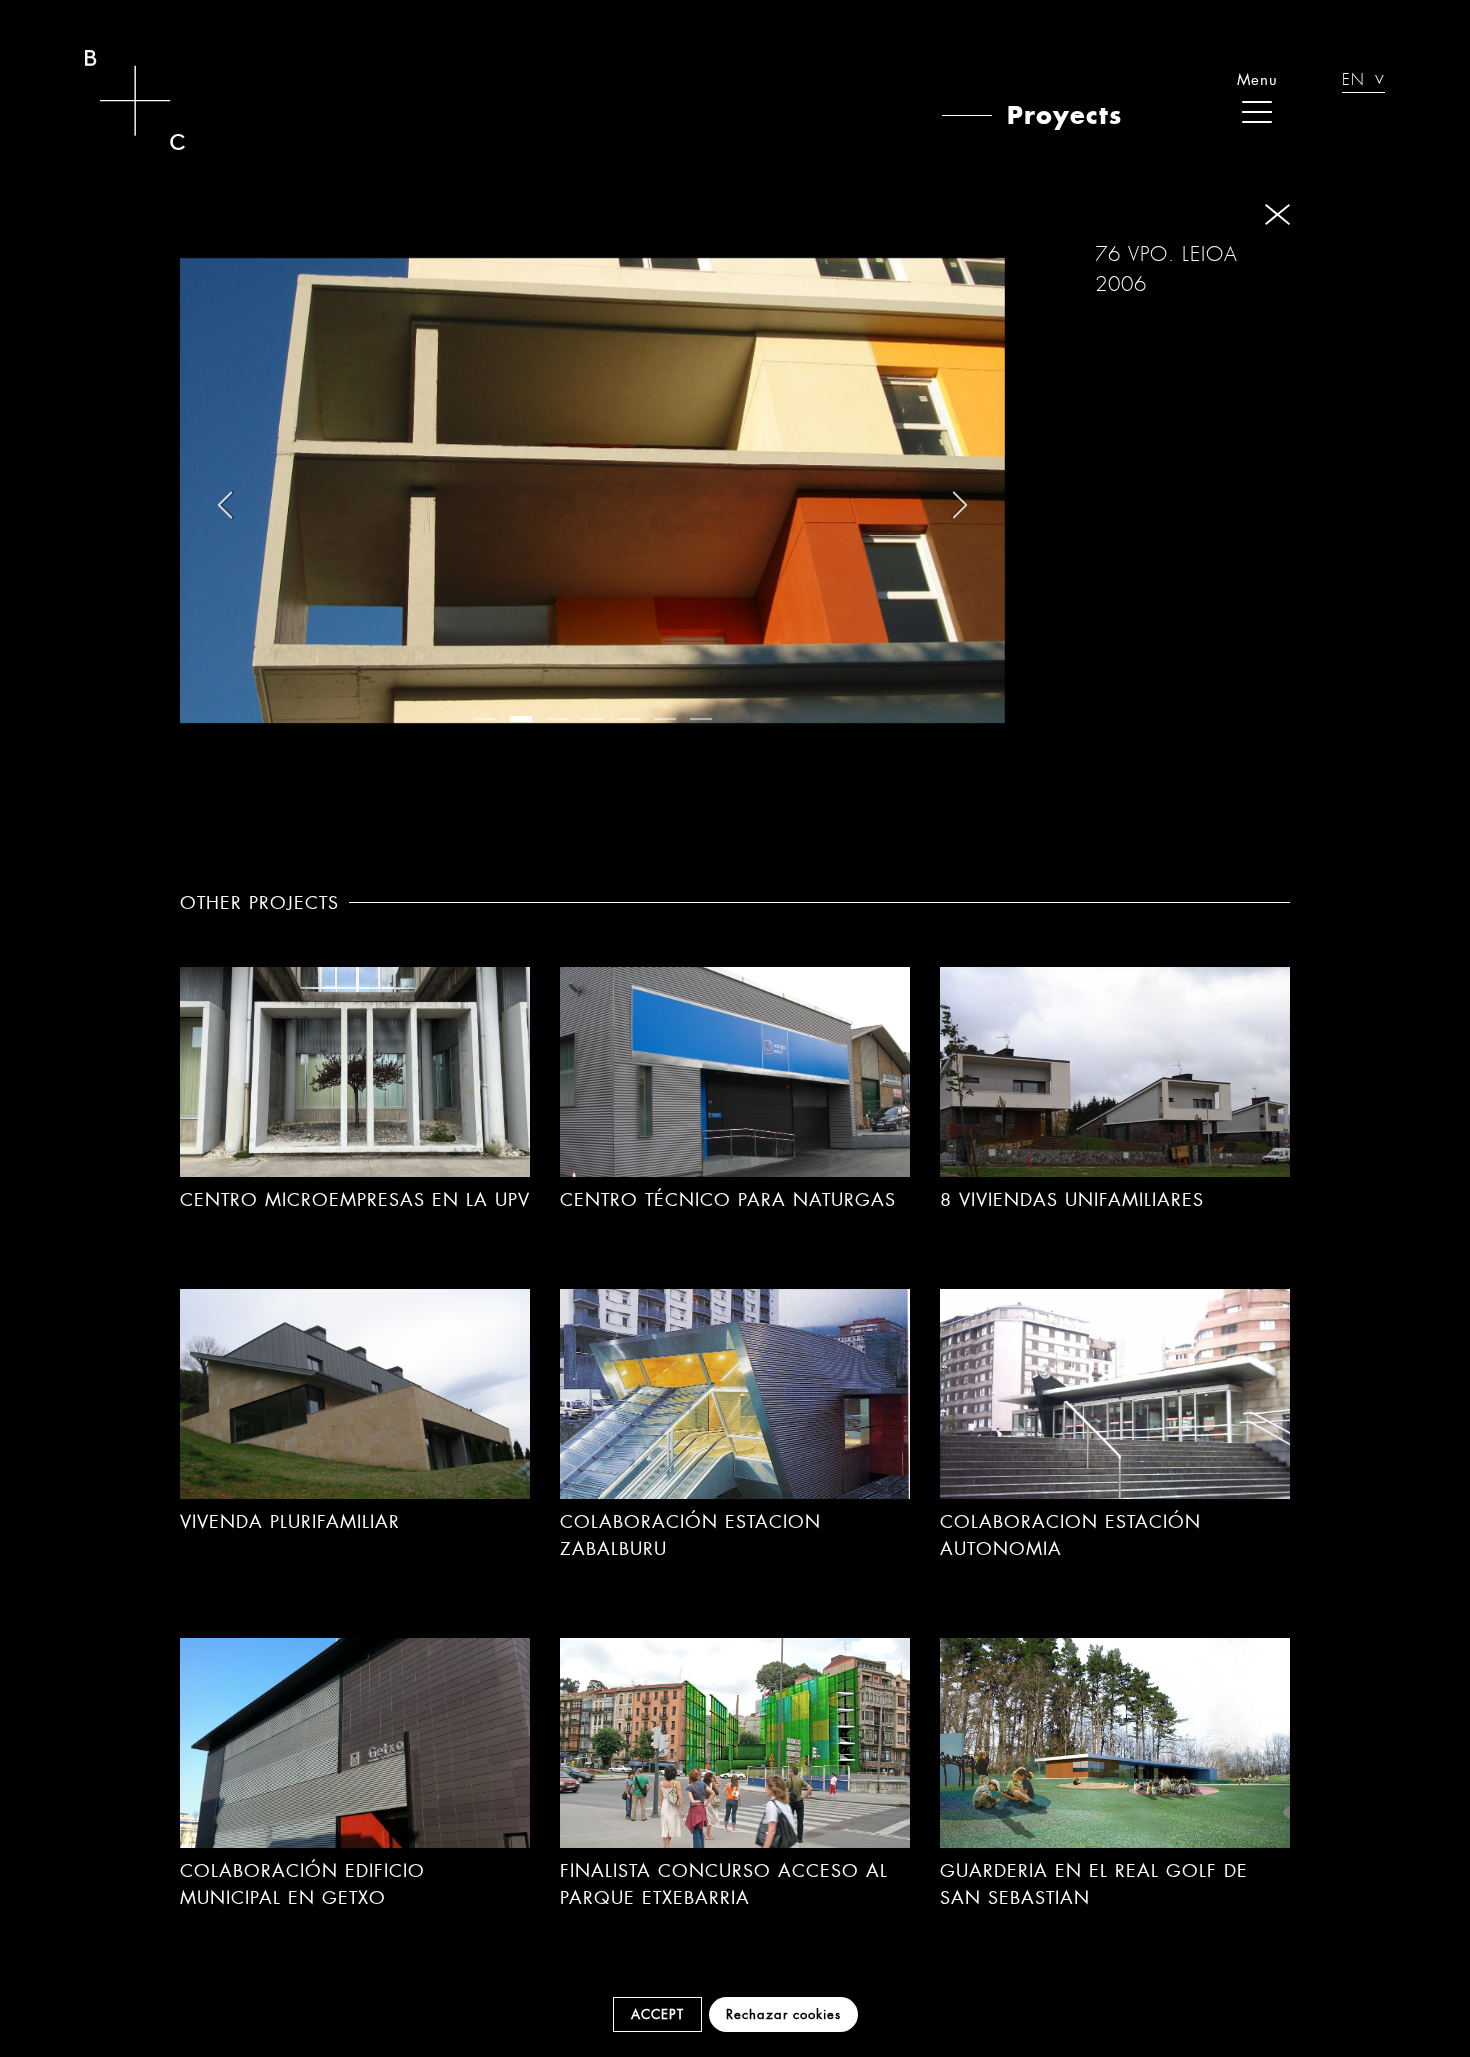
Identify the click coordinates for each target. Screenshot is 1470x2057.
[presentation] (225, 505)
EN (1353, 82)
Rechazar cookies (783, 2014)
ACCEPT (657, 2014)
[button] (485, 719)
